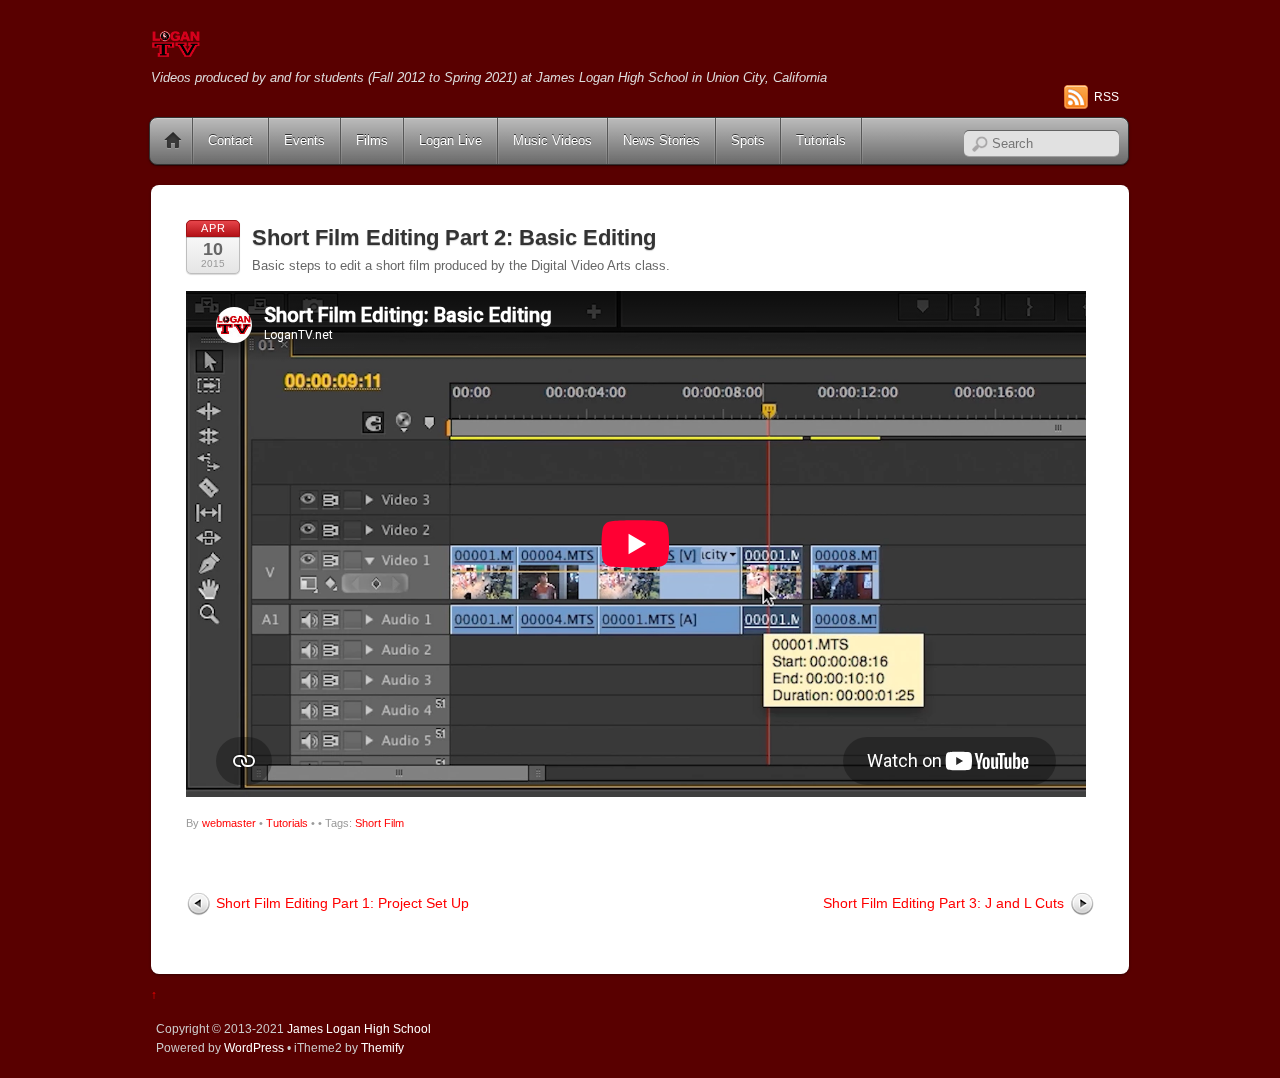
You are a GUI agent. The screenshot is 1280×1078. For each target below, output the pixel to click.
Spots (748, 140)
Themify (382, 1047)
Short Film (379, 823)
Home (173, 141)
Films (372, 140)
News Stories (661, 140)
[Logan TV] (176, 49)
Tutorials (821, 140)
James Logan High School (359, 1028)
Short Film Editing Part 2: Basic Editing (454, 237)
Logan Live (450, 140)
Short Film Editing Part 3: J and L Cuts (943, 903)
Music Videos (552, 140)
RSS (1106, 97)
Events (304, 140)
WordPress (254, 1047)
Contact (230, 140)
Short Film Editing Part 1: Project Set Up (342, 903)
